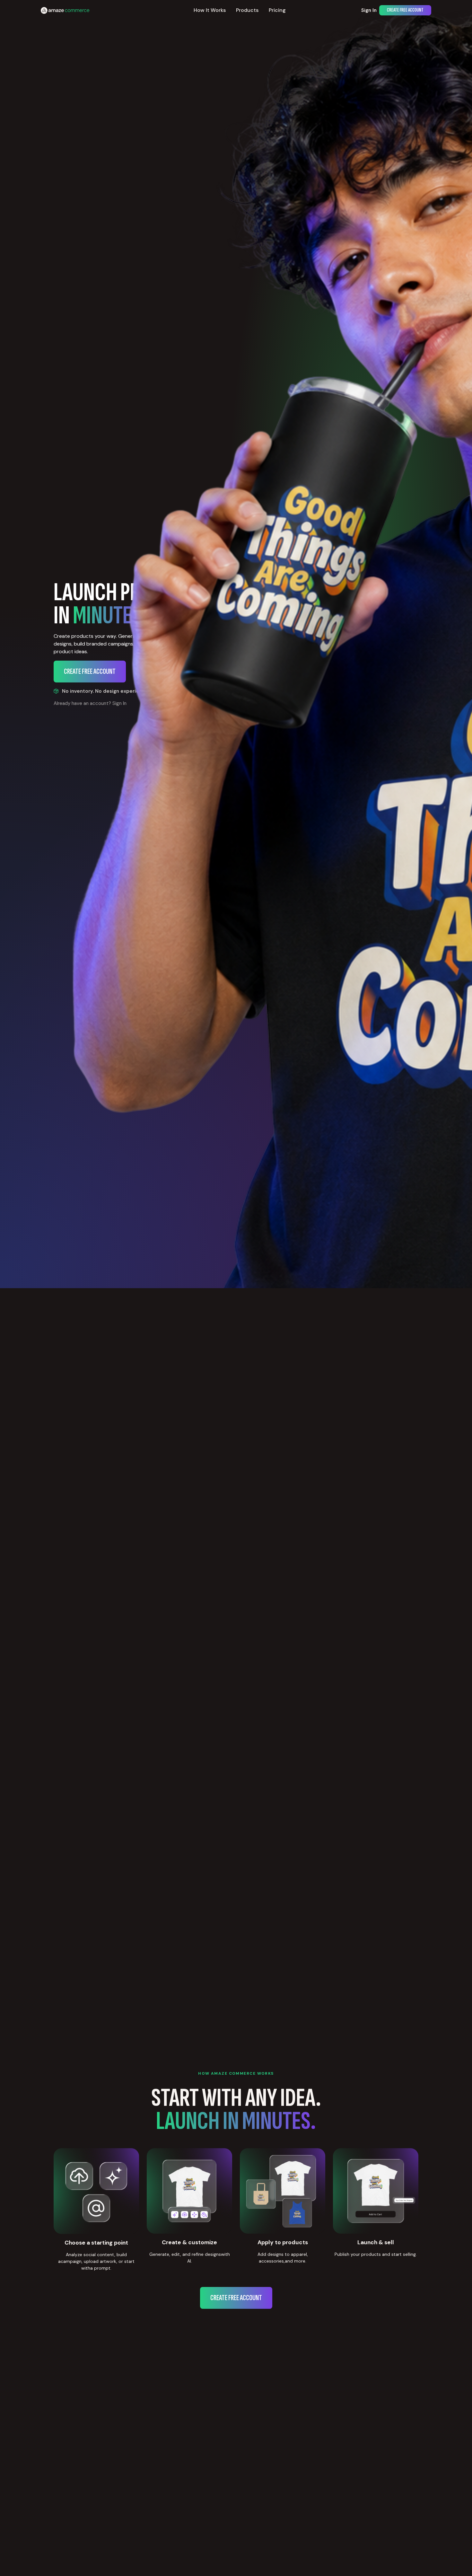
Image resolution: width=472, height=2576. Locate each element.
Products (247, 10)
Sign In (369, 10)
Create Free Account (405, 10)
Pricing (277, 10)
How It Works (210, 10)
